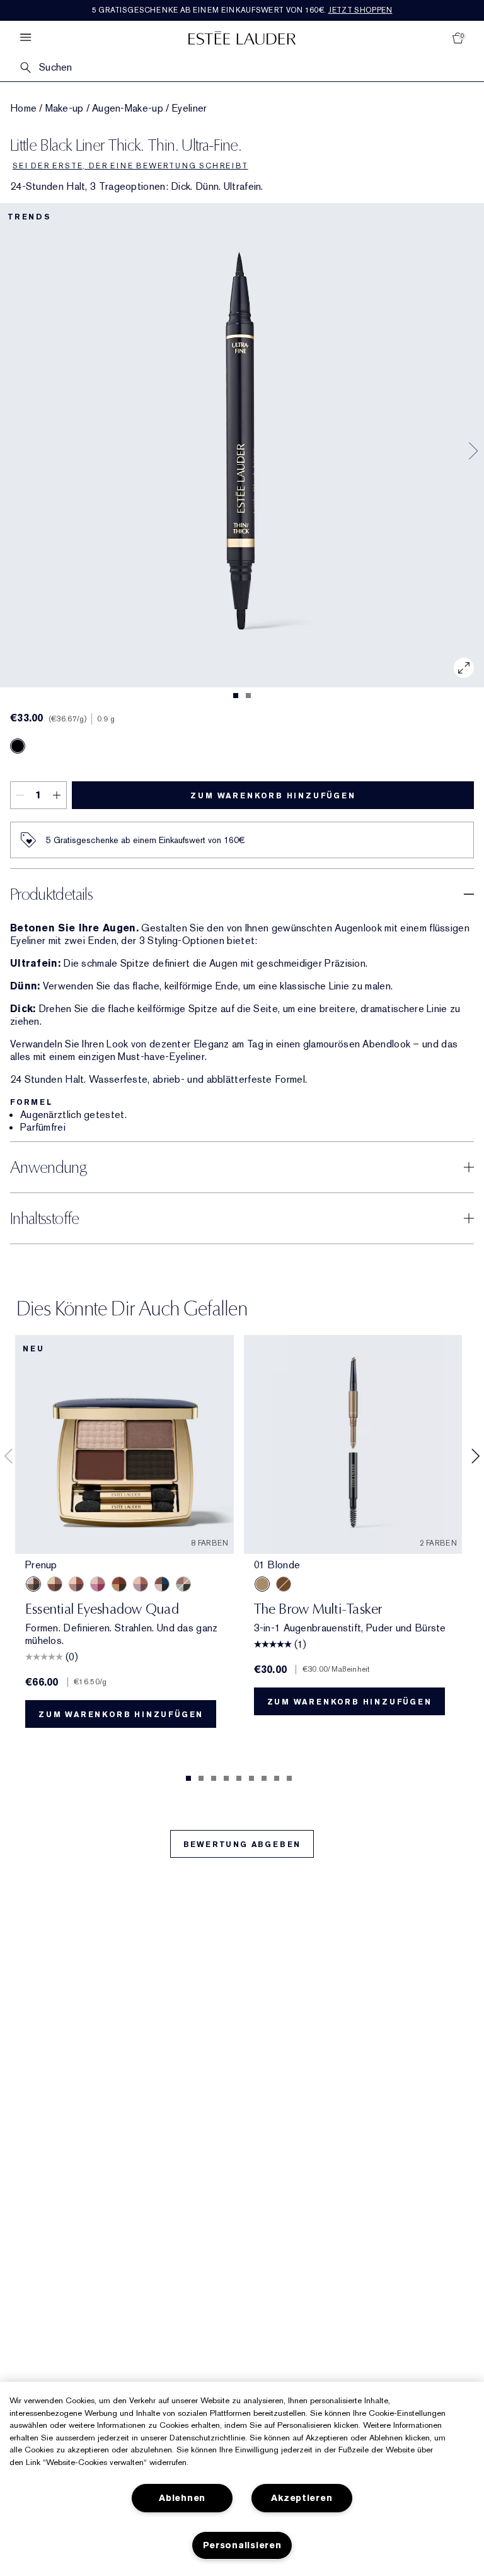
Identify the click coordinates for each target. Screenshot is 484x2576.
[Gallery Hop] (55, 1584)
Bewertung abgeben (242, 1845)
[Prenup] (33, 1584)
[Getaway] (119, 1584)
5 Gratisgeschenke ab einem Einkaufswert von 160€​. (242, 10)
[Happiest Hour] (98, 1584)
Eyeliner (189, 108)
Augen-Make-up (128, 108)
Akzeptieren (302, 2498)
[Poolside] (162, 1584)
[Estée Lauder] (242, 38)
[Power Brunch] (141, 1584)
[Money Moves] (183, 1584)
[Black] (18, 746)
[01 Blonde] (262, 1584)
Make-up (65, 108)
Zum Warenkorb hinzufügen (273, 796)
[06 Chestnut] (284, 1584)
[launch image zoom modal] (464, 668)
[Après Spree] (76, 1584)
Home (23, 108)
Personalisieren (242, 2545)
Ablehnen (182, 2498)
